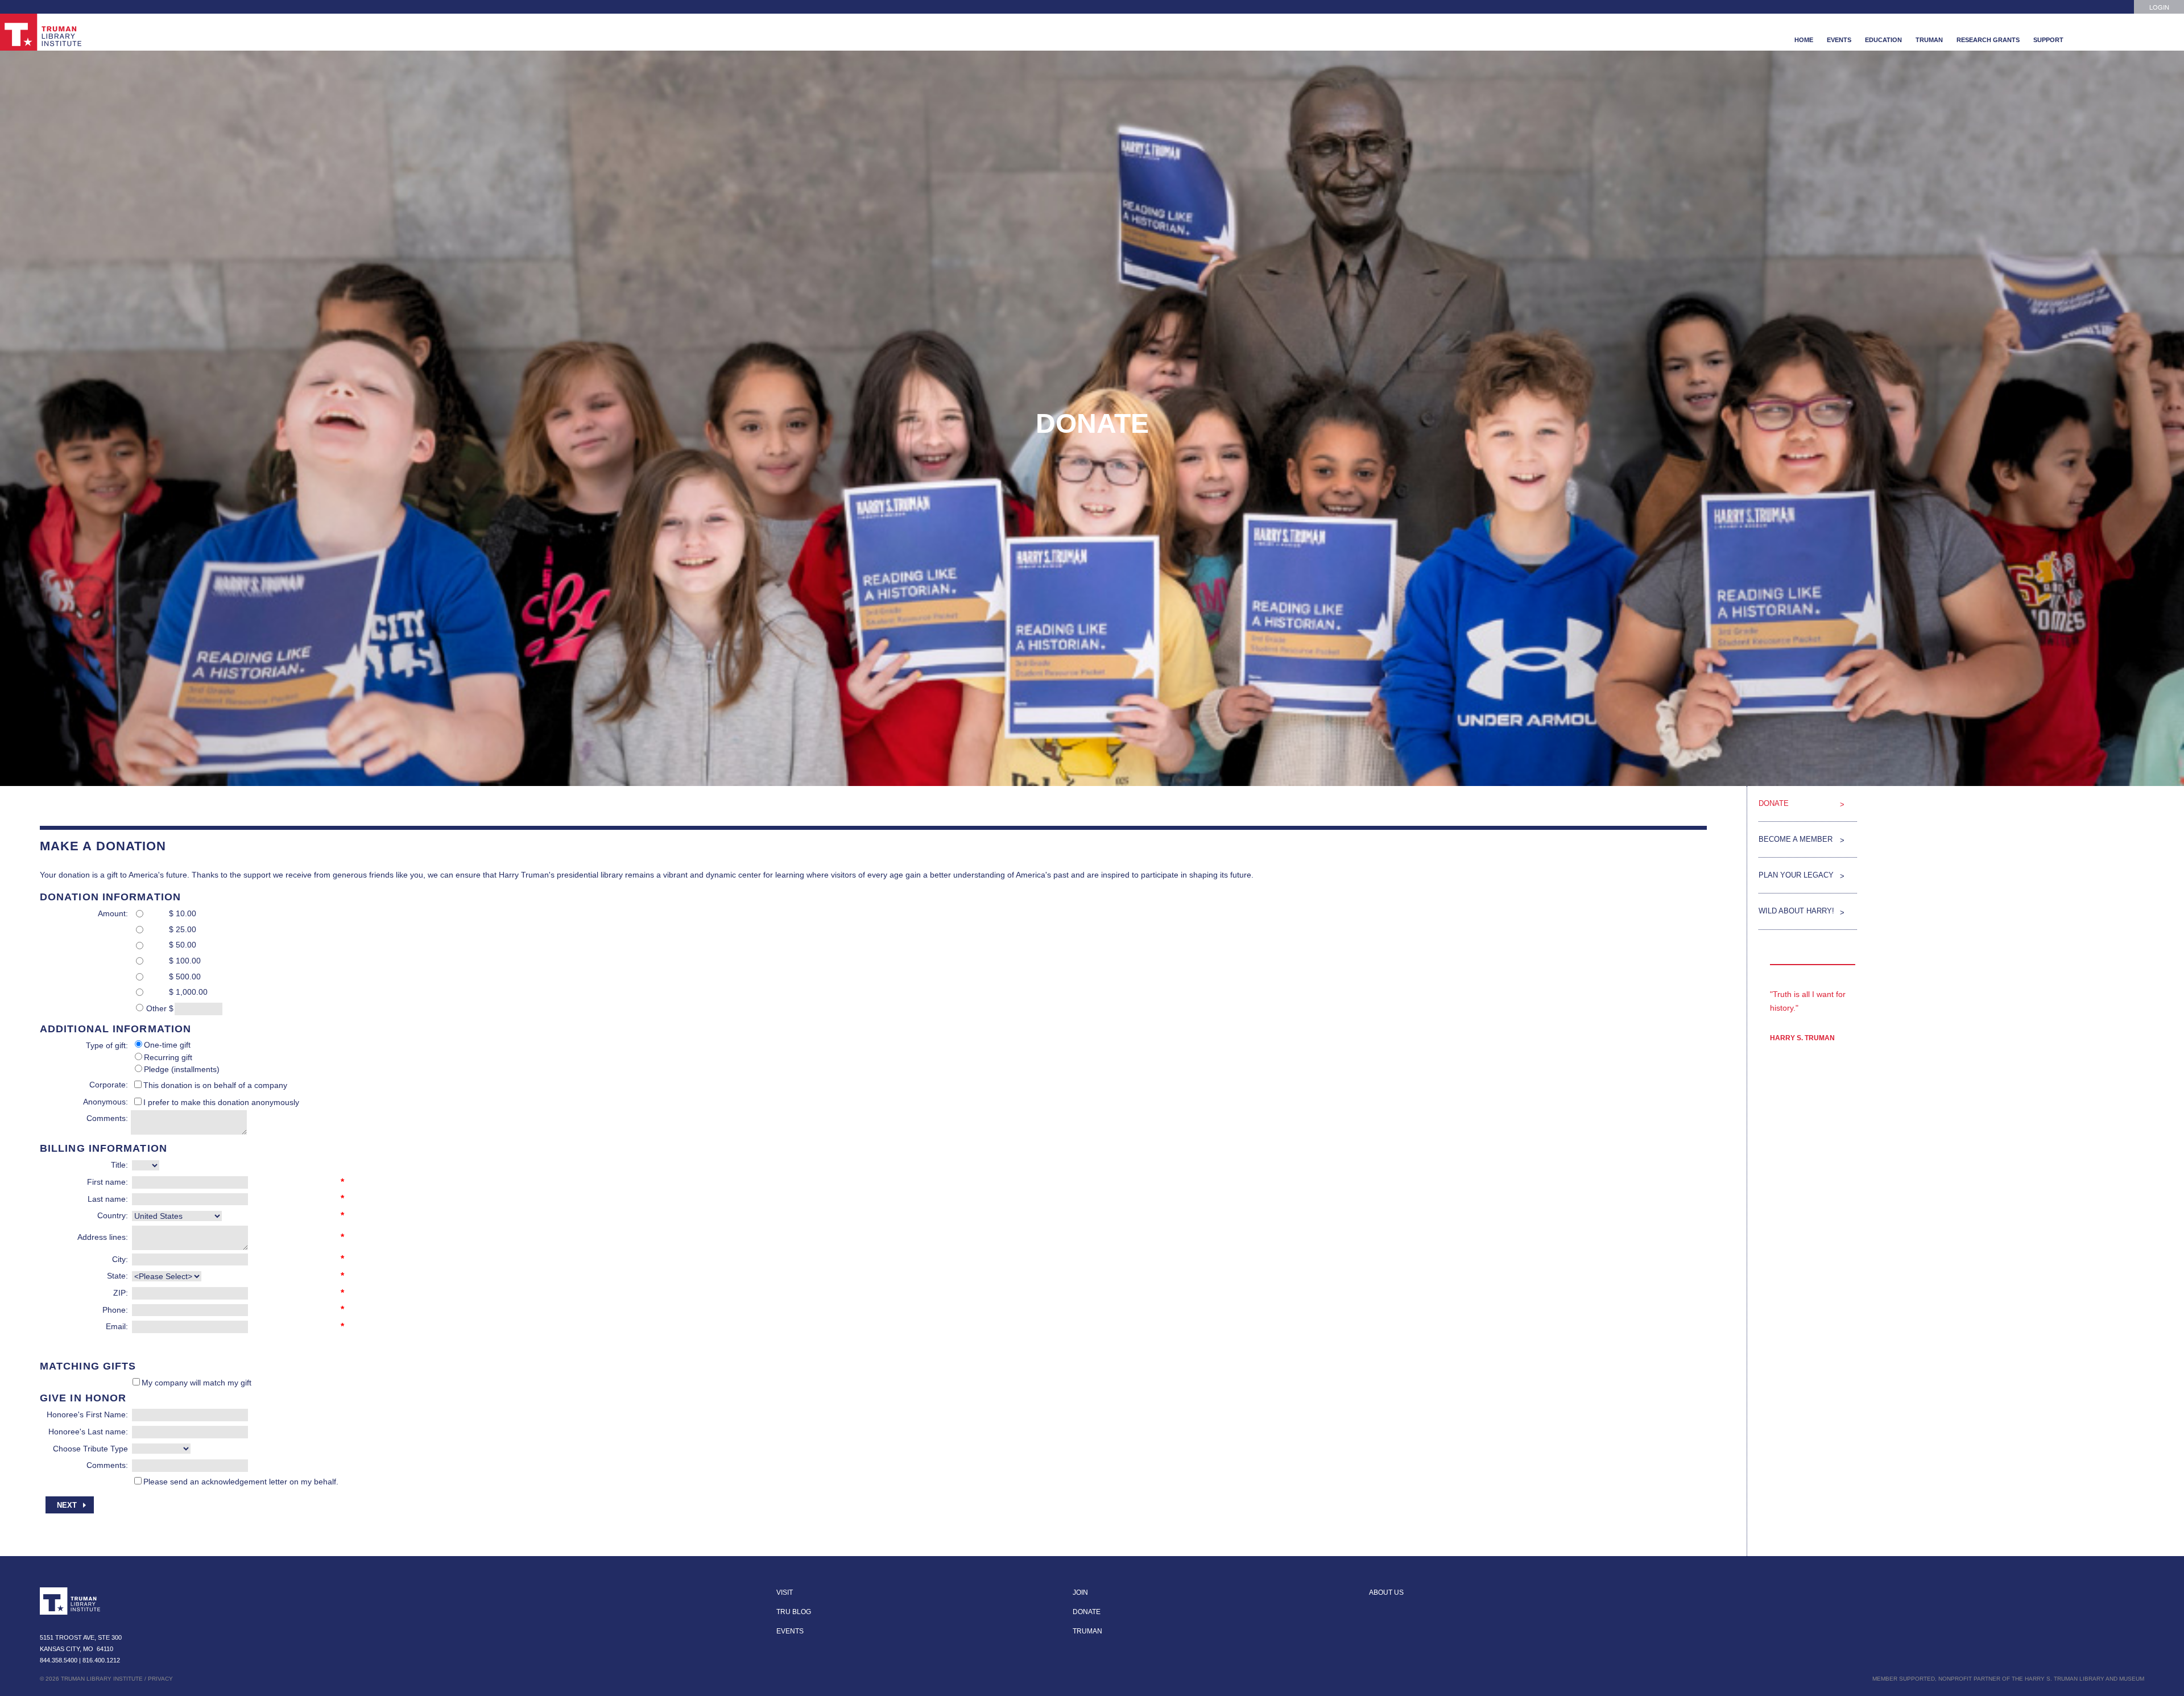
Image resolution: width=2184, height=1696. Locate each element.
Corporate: (109, 1085)
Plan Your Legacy (1796, 875)
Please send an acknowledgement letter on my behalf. (241, 1482)
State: (117, 1276)
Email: (117, 1326)
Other (156, 1008)
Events (1839, 40)
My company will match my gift (197, 1383)
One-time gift (167, 1045)
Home (1804, 40)
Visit (785, 1592)
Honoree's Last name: (88, 1432)
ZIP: (121, 1293)
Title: (119, 1165)
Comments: (107, 1118)
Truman (1929, 40)
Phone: (115, 1310)
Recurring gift (168, 1057)
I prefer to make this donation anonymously (221, 1102)
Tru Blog (794, 1612)
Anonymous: (106, 1102)
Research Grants (1988, 40)
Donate (1774, 803)
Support (2048, 40)
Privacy (160, 1679)
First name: (107, 1182)
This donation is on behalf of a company (215, 1085)
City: (120, 1259)
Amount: (113, 913)
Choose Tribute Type (90, 1449)
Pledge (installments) (182, 1069)
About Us (1386, 1592)
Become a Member (1796, 839)
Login (2159, 7)
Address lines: (103, 1237)
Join (1080, 1592)
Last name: (108, 1199)
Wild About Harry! (1796, 911)
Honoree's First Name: (87, 1414)
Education (1883, 40)
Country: (113, 1215)
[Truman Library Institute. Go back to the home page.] (71, 1601)
